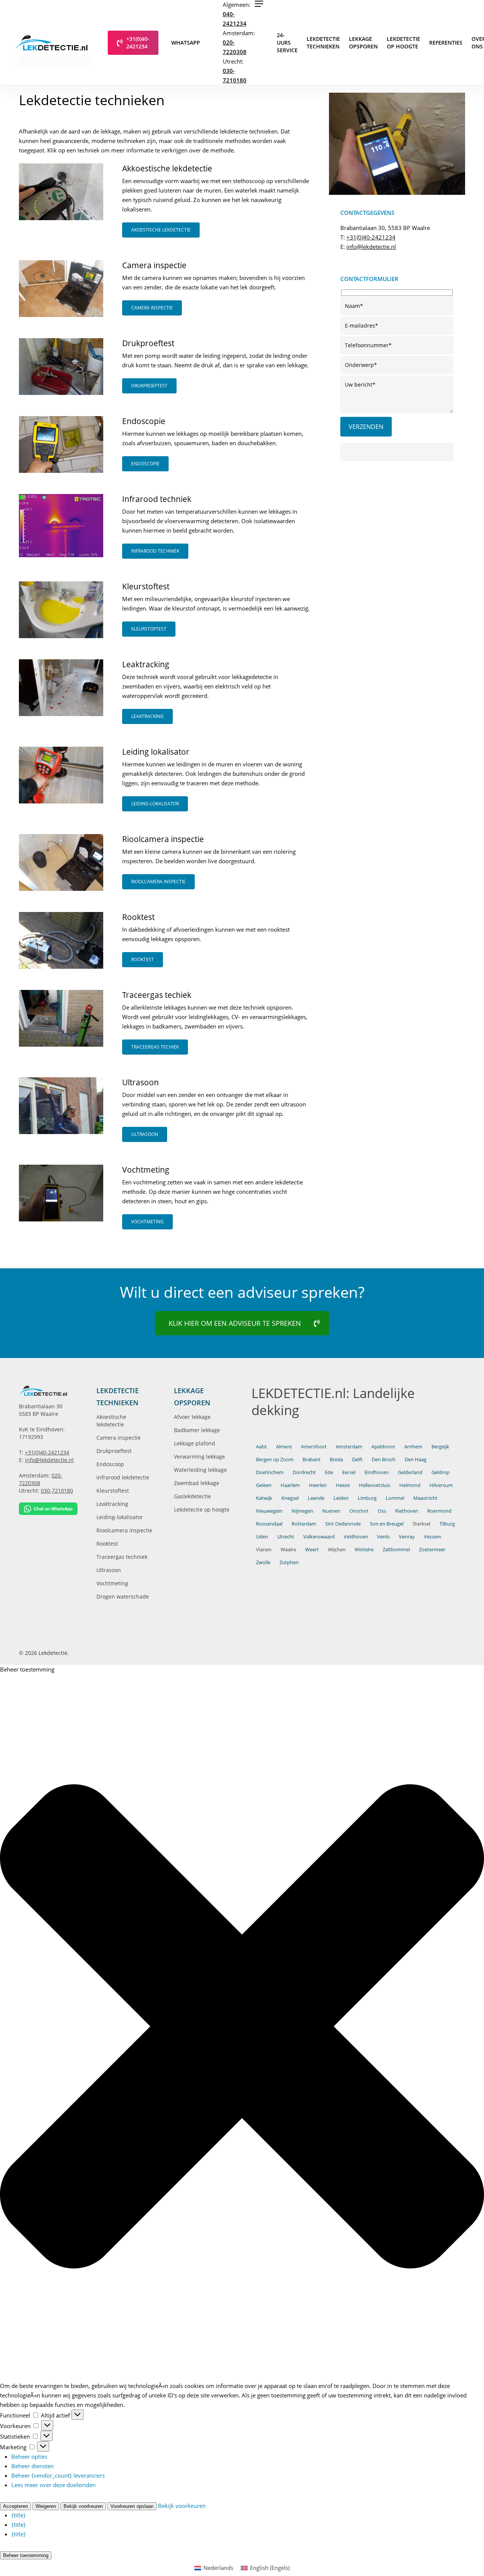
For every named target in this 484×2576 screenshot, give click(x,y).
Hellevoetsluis (375, 1485)
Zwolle (263, 1562)
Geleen (264, 1485)
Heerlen (318, 1485)
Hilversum (441, 1485)
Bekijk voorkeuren (83, 2506)
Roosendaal (269, 1524)
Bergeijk (440, 1446)
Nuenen (331, 1511)
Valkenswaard (319, 1537)
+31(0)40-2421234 (371, 237)
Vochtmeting (112, 1583)
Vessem (433, 1537)
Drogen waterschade (123, 1596)
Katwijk (264, 1498)
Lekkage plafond (195, 1443)
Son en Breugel (387, 1524)
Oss (382, 1511)
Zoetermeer (432, 1549)
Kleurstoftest (113, 1491)
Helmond (410, 1485)
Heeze (343, 1485)
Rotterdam (304, 1524)
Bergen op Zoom (275, 1459)
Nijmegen (302, 1511)
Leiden (341, 1498)
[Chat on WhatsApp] (48, 1509)
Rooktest (107, 1544)
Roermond (439, 1511)
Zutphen (289, 1562)
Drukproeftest (114, 1451)
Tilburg (447, 1524)
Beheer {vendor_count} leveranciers (58, 2475)
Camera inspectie (119, 1438)
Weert (312, 1549)
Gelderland (410, 1472)
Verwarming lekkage (199, 1457)
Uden (262, 1537)
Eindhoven (377, 1472)
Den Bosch (384, 1459)
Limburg (367, 1498)
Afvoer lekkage (192, 1417)
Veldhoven (356, 1537)
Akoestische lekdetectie (111, 1421)
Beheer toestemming (26, 2555)
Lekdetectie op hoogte (202, 1509)
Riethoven (407, 1511)
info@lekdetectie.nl (371, 247)
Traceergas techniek (122, 1557)
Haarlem (290, 1485)
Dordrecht (304, 1472)
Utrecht (286, 1537)
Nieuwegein (269, 1511)
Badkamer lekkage (197, 1430)
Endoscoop (110, 1464)
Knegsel (290, 1498)
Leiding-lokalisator (120, 1517)
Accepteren (16, 2506)
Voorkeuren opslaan (132, 2506)
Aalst (261, 1446)
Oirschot (359, 1511)
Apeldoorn (383, 1446)
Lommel (395, 1498)
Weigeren (46, 2506)
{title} (19, 2515)
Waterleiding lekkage (200, 1470)
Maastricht (425, 1498)
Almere (284, 1446)
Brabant (312, 1459)
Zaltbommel (396, 1549)
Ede (329, 1472)
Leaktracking (112, 1504)
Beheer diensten (33, 2466)
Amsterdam (349, 1446)
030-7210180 (57, 1491)
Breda (336, 1459)
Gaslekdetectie (192, 1496)
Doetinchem (270, 1472)
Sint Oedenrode (343, 1524)
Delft (357, 1459)
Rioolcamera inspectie (124, 1530)
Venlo (383, 1537)
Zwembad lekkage (197, 1483)
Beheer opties (29, 2456)
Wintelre (364, 1549)
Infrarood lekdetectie (123, 1477)
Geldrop (441, 1472)
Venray (407, 1537)
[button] (259, 4)
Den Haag (416, 1459)
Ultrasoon (109, 1570)
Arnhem (413, 1446)
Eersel (349, 1472)
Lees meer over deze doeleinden (54, 2485)
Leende (316, 1498)
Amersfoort (314, 1446)
